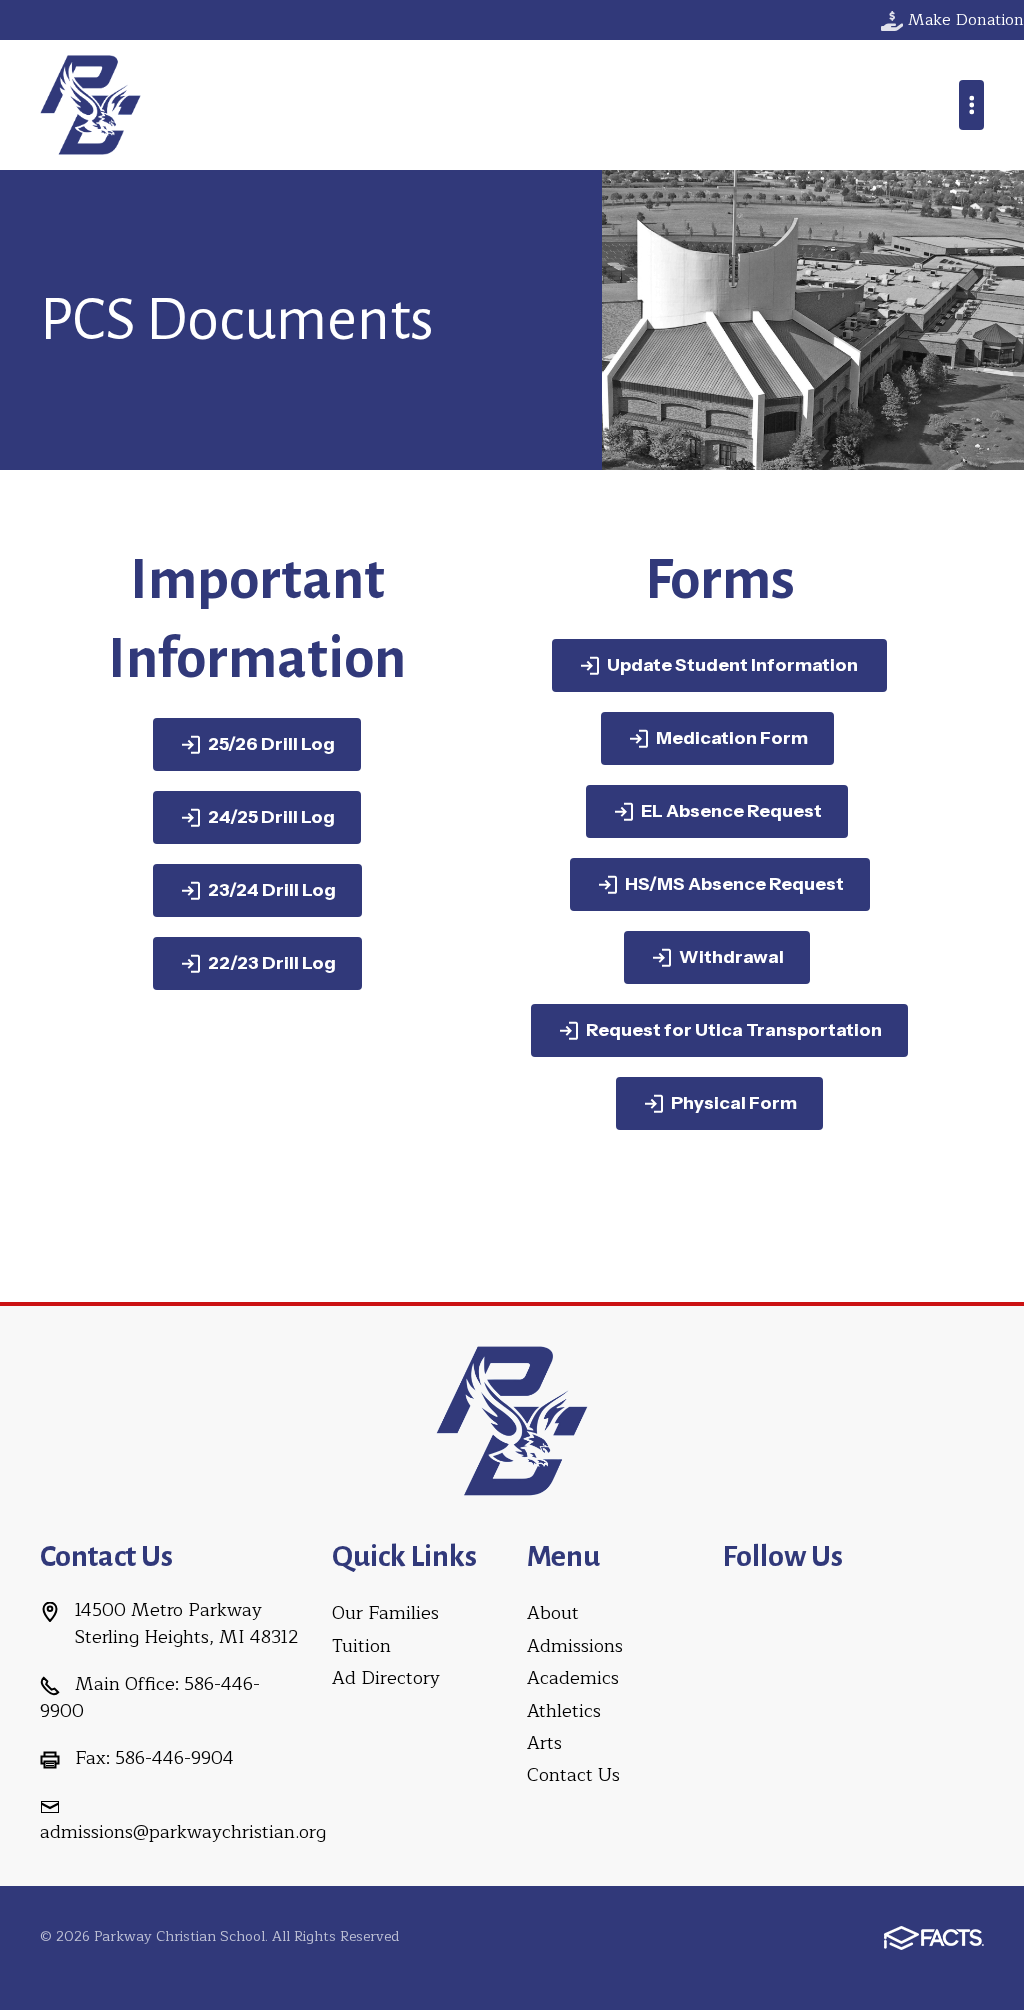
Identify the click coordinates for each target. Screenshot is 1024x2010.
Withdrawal (731, 957)
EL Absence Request (731, 811)
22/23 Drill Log (272, 963)
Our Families (385, 1613)
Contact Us (573, 1775)
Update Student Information (734, 665)
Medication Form (732, 738)
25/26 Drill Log (271, 744)
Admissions (575, 1646)
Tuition (361, 1646)
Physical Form (734, 1103)
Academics (573, 1678)
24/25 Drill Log (271, 817)
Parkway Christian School (90, 105)
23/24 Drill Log (272, 890)
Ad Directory (386, 1678)
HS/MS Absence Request (734, 884)
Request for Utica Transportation (734, 1030)
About (553, 1613)
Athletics (564, 1711)
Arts (544, 1743)
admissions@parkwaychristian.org (183, 1832)
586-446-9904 (174, 1758)
